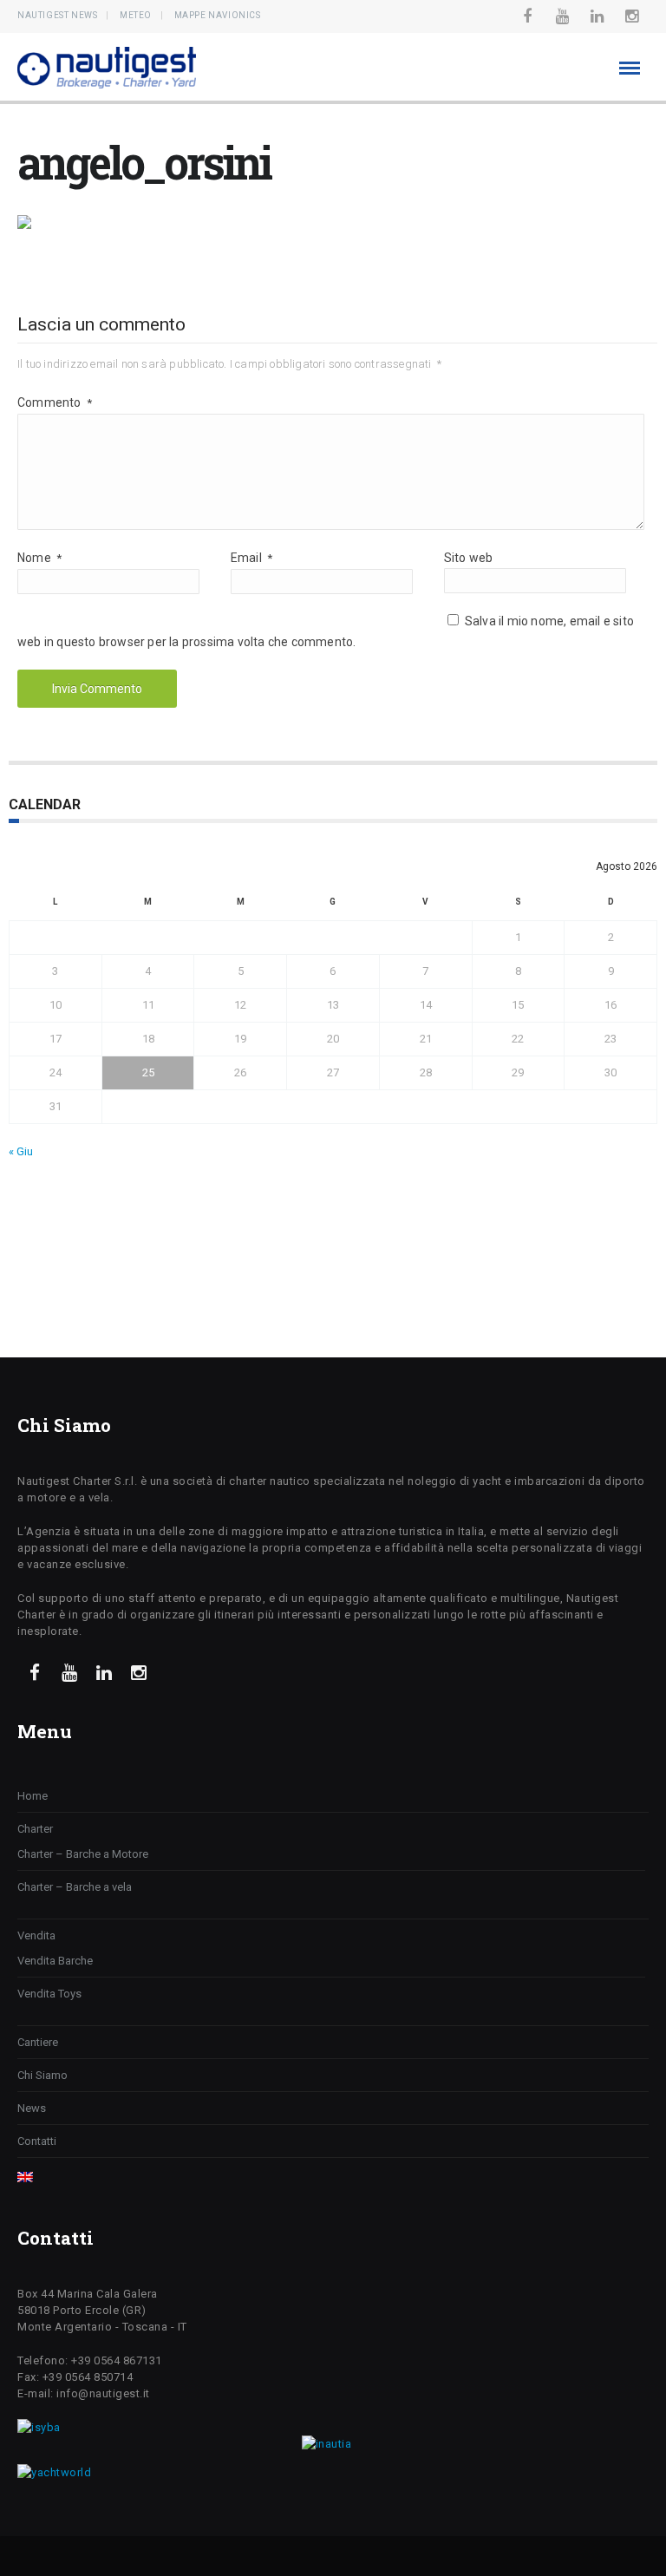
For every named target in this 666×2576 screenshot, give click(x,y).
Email (251, 558)
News (32, 2108)
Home (33, 1796)
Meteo (136, 15)
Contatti (37, 2141)
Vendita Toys (49, 1994)
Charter (35, 1829)
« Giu (21, 1151)
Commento (55, 402)
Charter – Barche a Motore (83, 1854)
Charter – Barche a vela (75, 1887)
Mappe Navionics (218, 15)
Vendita (36, 1935)
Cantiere (38, 2042)
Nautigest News (57, 15)
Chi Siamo (42, 2075)
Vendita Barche (55, 1961)
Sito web (469, 558)
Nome (39, 558)
